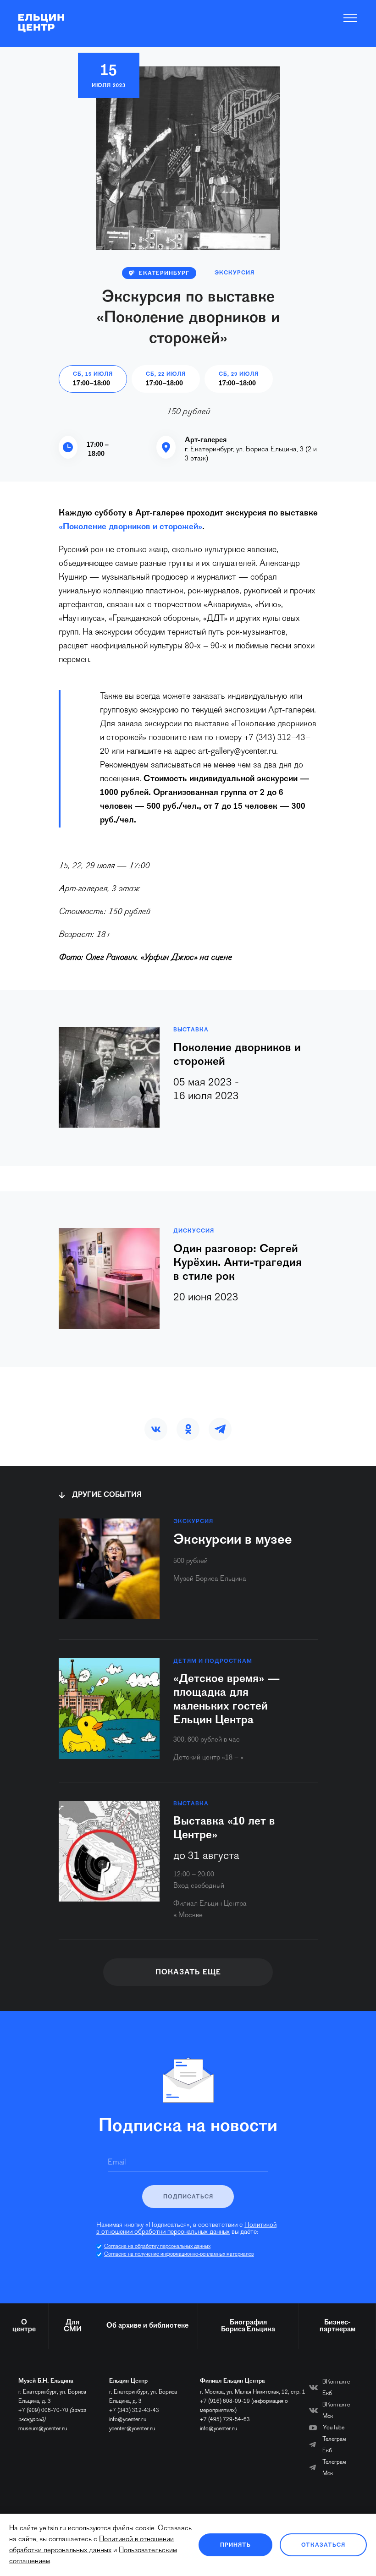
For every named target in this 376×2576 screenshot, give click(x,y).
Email (117, 2163)
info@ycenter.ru (128, 2420)
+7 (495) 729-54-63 (225, 2420)
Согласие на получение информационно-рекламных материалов (179, 2254)
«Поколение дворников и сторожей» (130, 527)
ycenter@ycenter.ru (132, 2429)
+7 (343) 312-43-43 (134, 2410)
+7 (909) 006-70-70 (43, 2410)
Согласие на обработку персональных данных (157, 2247)
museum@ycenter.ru (43, 2429)
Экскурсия (235, 273)
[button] (156, 1429)
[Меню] (351, 18)
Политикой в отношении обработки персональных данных (186, 2229)
